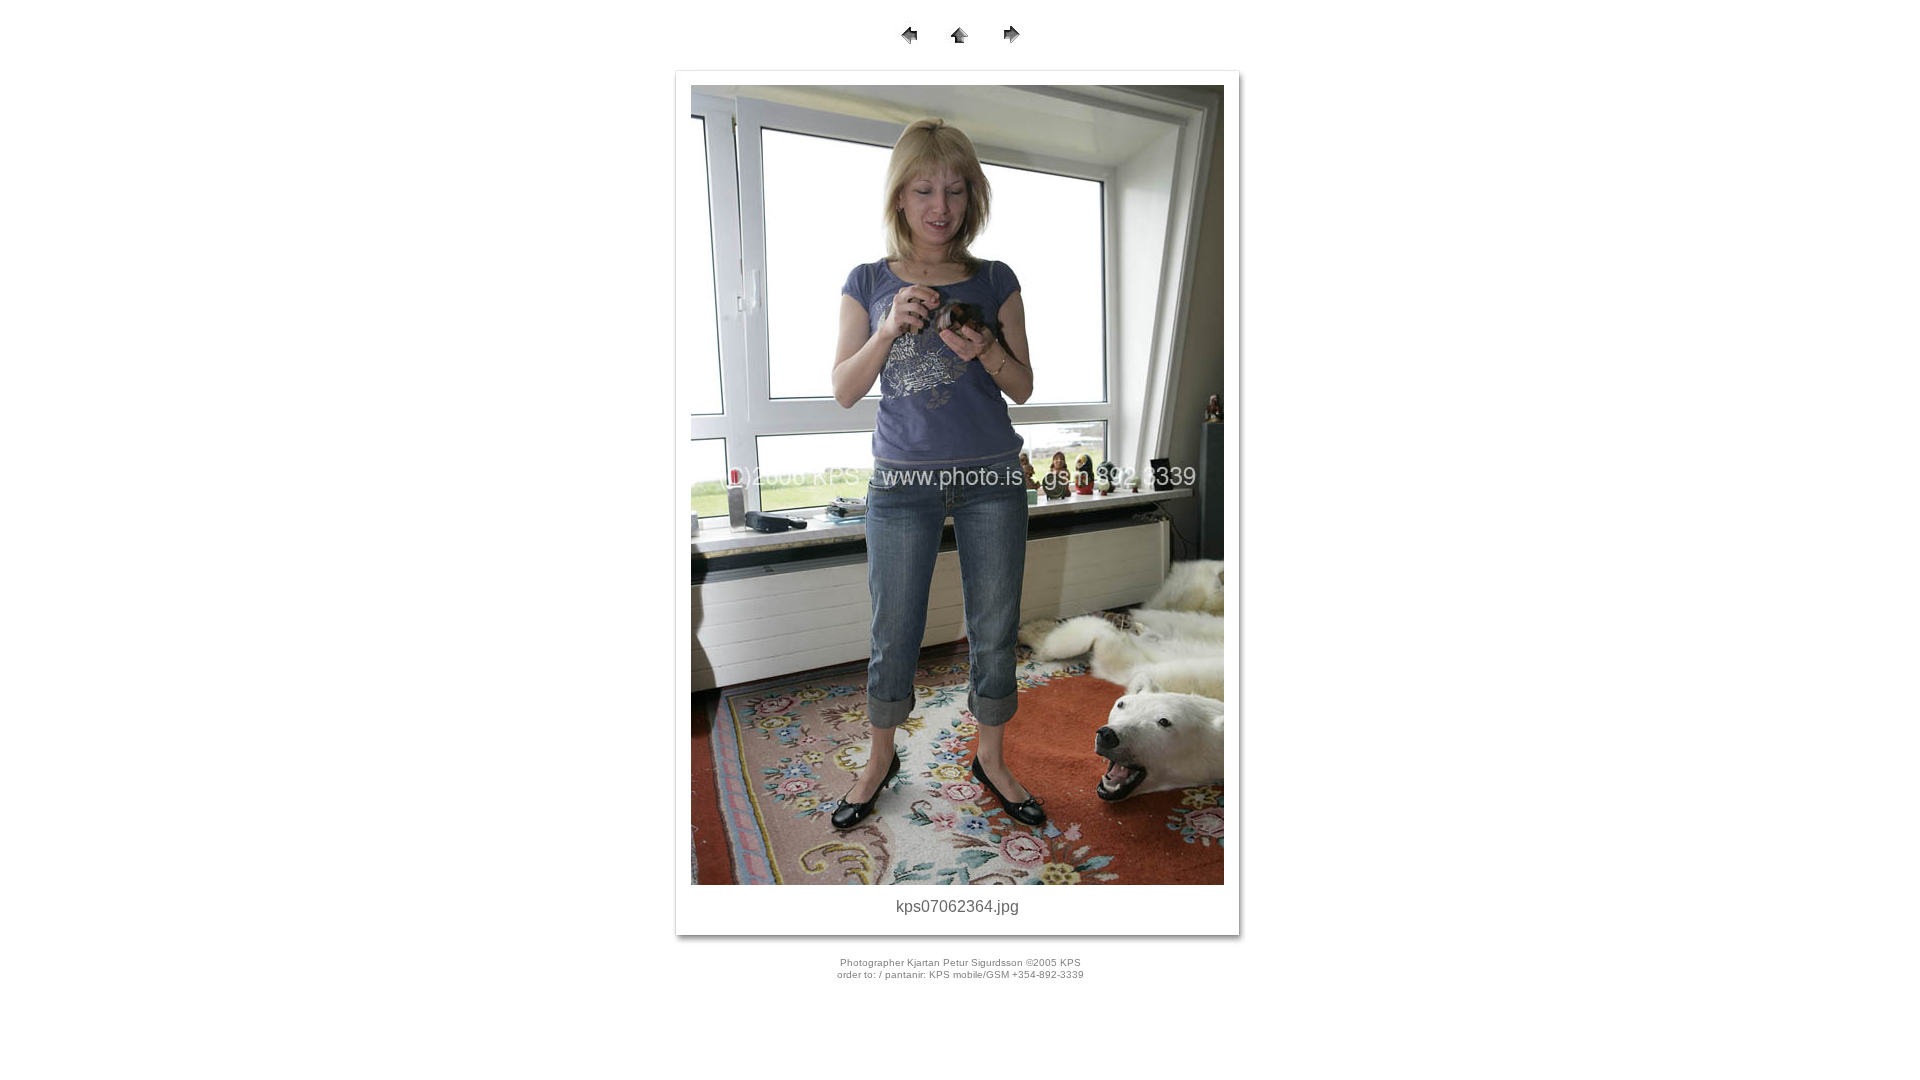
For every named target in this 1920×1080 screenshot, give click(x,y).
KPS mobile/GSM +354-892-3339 (1006, 974)
